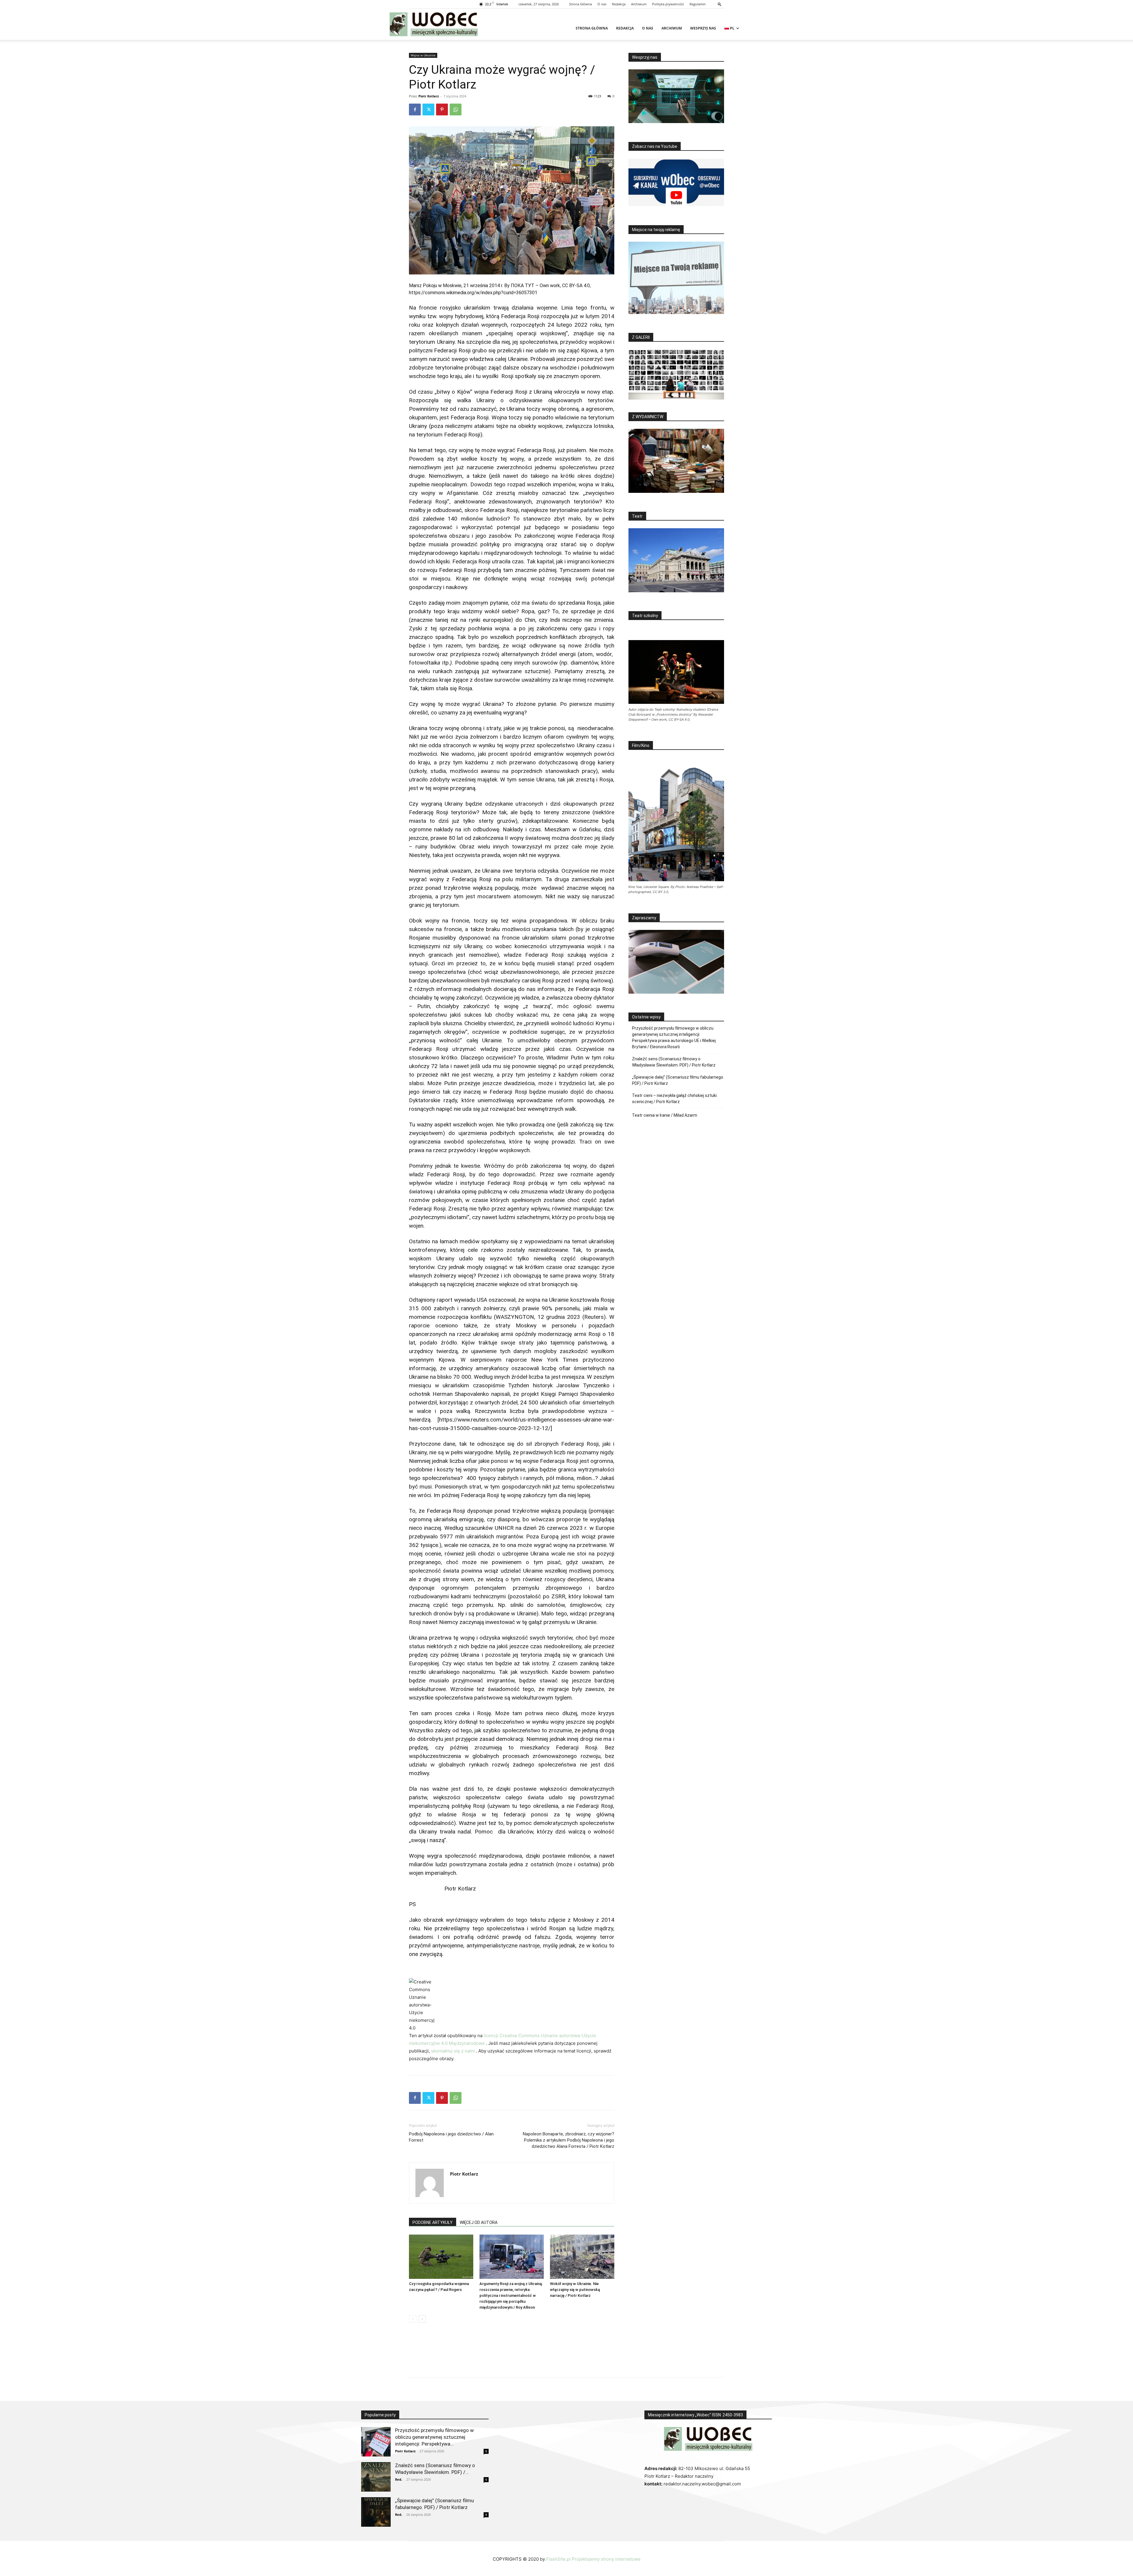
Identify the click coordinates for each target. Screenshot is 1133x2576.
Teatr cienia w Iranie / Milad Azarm (665, 1115)
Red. (399, 2479)
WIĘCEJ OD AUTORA (479, 2222)
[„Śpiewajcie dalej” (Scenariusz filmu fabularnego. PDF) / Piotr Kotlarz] (376, 2512)
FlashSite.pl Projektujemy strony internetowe (593, 2559)
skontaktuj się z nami (453, 2051)
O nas (602, 4)
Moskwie (452, 286)
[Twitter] (428, 109)
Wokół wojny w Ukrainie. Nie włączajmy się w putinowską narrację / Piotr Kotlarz (575, 2290)
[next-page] (422, 2319)
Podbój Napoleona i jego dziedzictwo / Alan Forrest (451, 2137)
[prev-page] (413, 2319)
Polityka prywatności (668, 4)
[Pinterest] (442, 109)
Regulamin (698, 4)
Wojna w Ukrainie (423, 55)
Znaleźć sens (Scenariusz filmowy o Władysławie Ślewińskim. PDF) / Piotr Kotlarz (674, 1062)
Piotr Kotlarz (429, 96)
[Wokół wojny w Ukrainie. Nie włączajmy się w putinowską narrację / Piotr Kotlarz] (582, 2257)
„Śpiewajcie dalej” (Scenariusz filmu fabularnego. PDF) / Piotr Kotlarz (678, 1080)
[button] (720, 4)
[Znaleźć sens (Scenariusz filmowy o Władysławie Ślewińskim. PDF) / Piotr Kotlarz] (376, 2477)
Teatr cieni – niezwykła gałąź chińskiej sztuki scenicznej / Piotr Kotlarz (674, 1099)
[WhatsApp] (456, 109)
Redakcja (619, 4)
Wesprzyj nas (703, 28)
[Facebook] (415, 109)
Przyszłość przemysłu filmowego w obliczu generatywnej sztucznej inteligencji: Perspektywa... (434, 2437)
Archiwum (639, 4)
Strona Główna (581, 4)
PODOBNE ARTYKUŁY (433, 2222)
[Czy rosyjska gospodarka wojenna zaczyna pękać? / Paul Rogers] (441, 2257)
